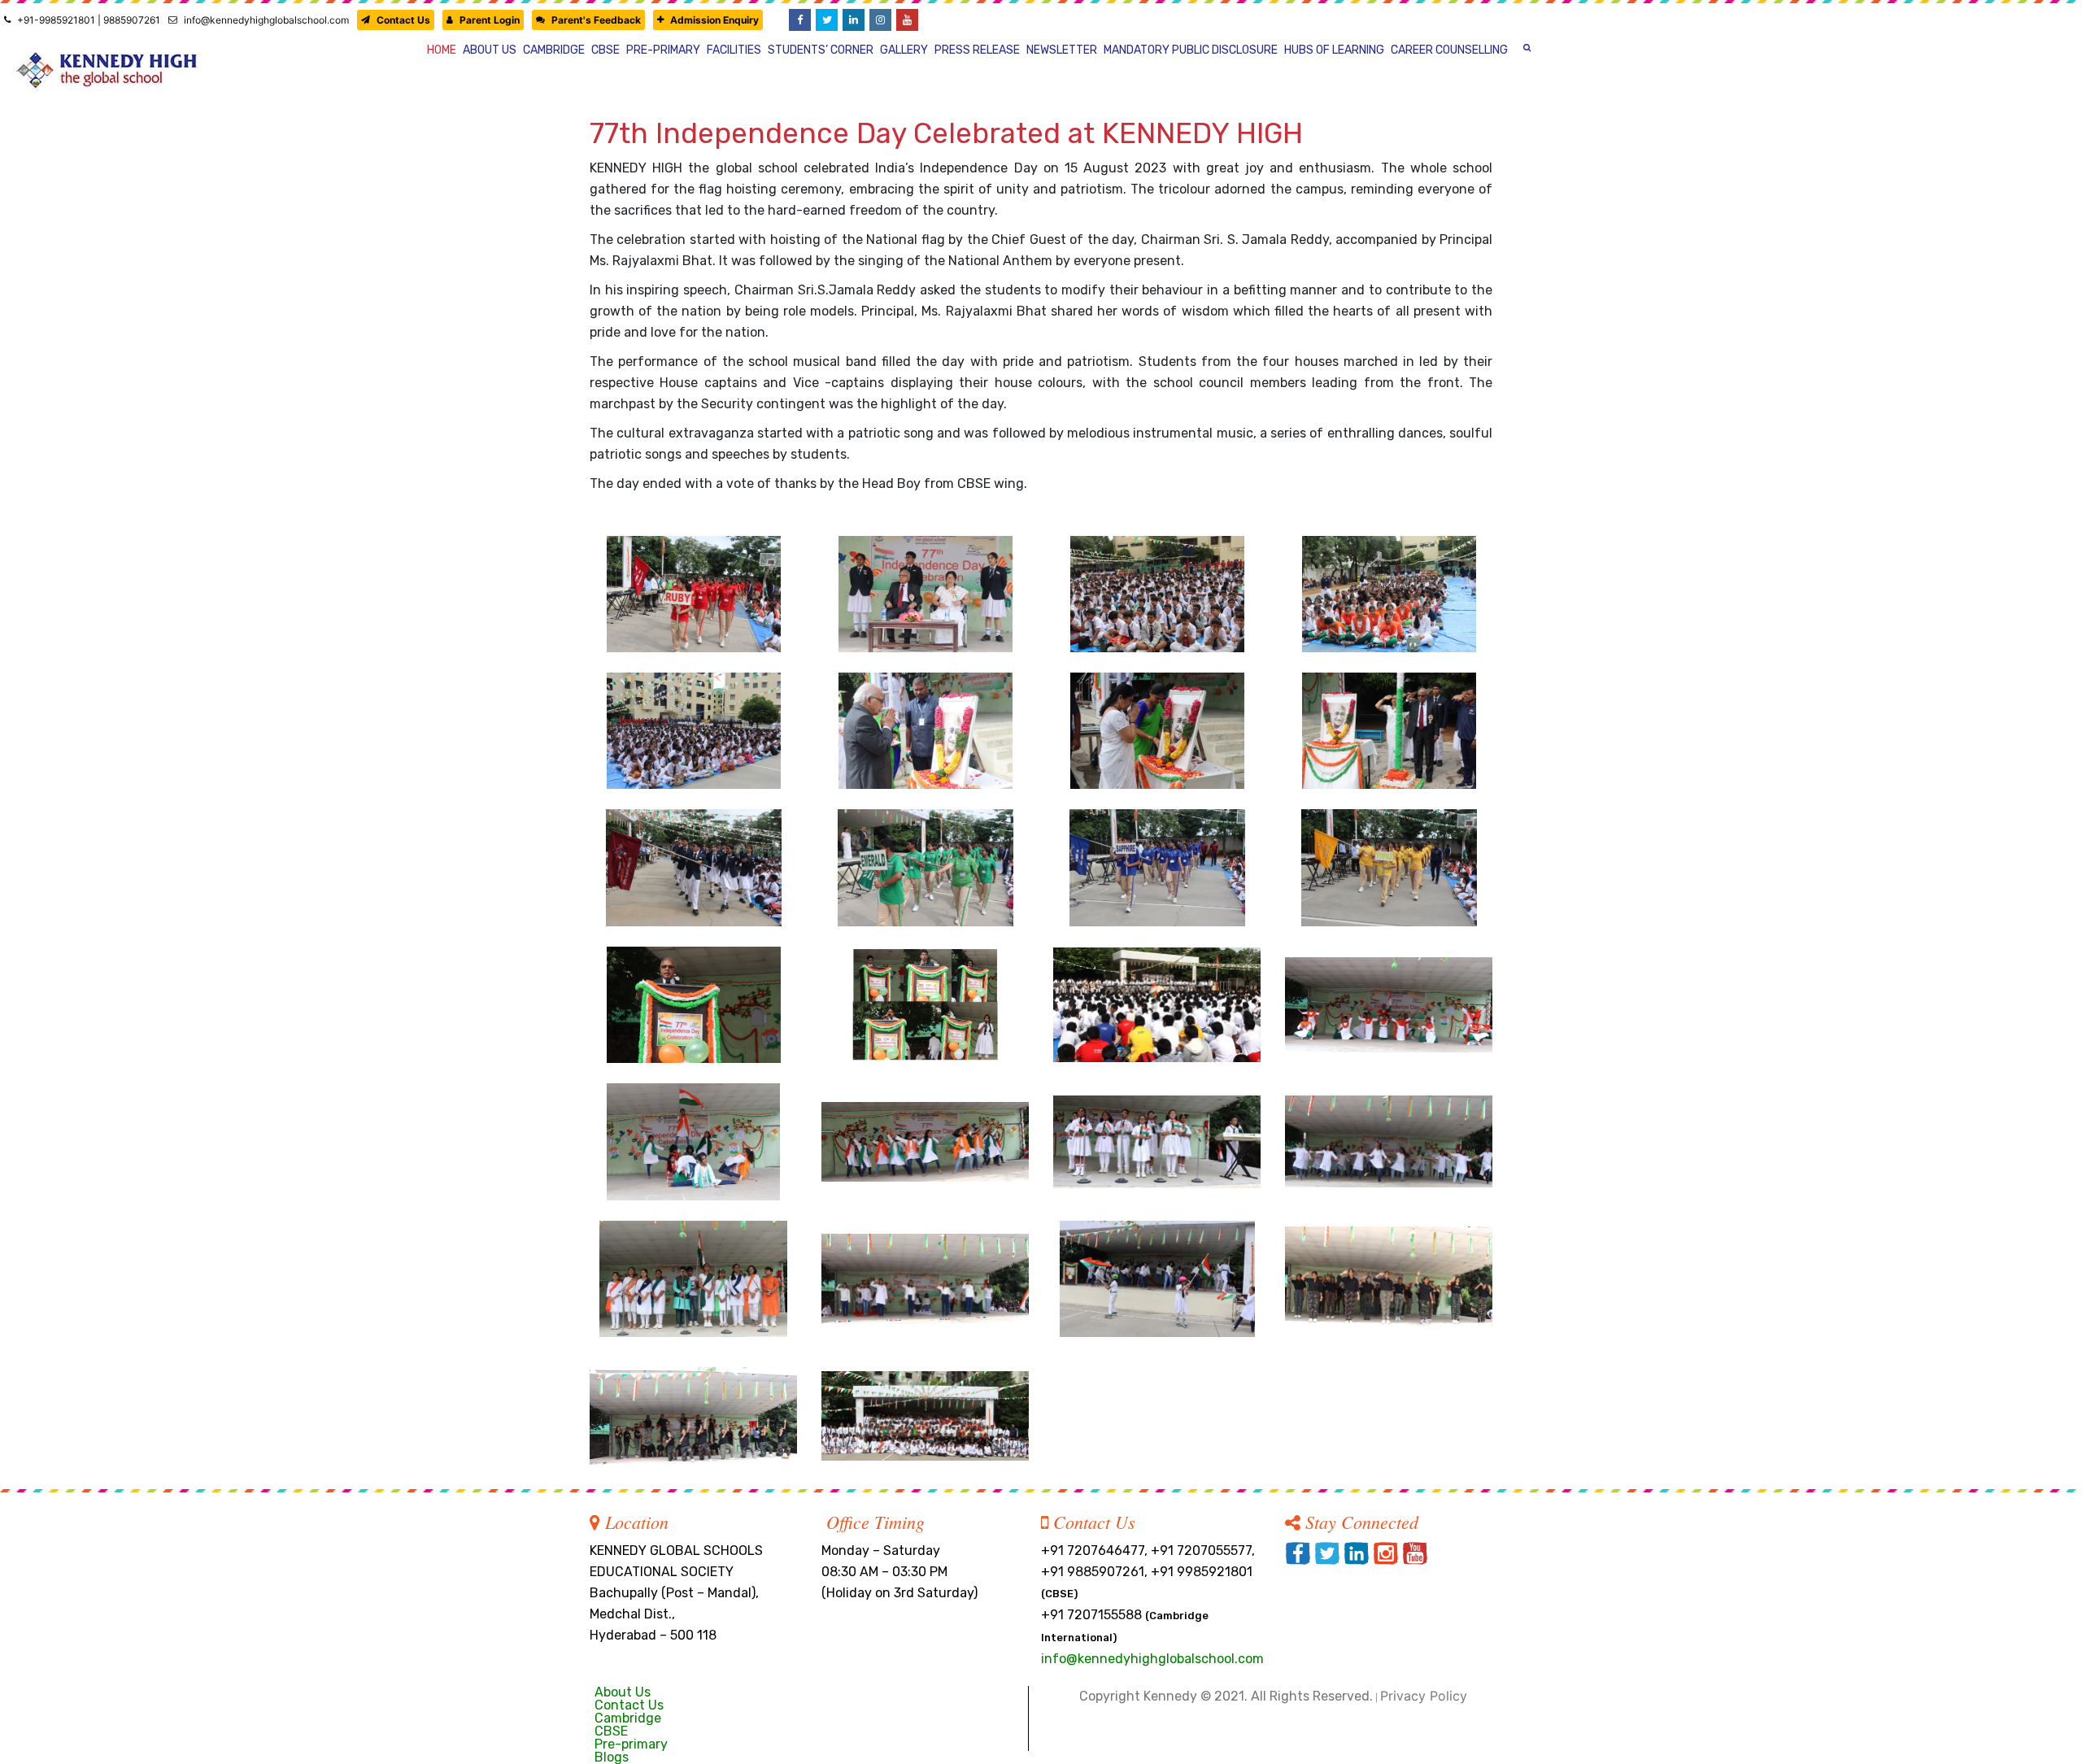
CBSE (611, 1731)
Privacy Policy (1424, 1696)
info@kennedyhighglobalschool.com (266, 20)
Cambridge (628, 1718)
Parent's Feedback (596, 20)
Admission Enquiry (714, 20)
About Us (623, 1692)
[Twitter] (827, 20)
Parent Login (490, 20)
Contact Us (403, 20)
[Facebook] (800, 20)
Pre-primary (631, 1744)
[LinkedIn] (854, 20)
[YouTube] (907, 20)
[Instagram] (880, 20)
